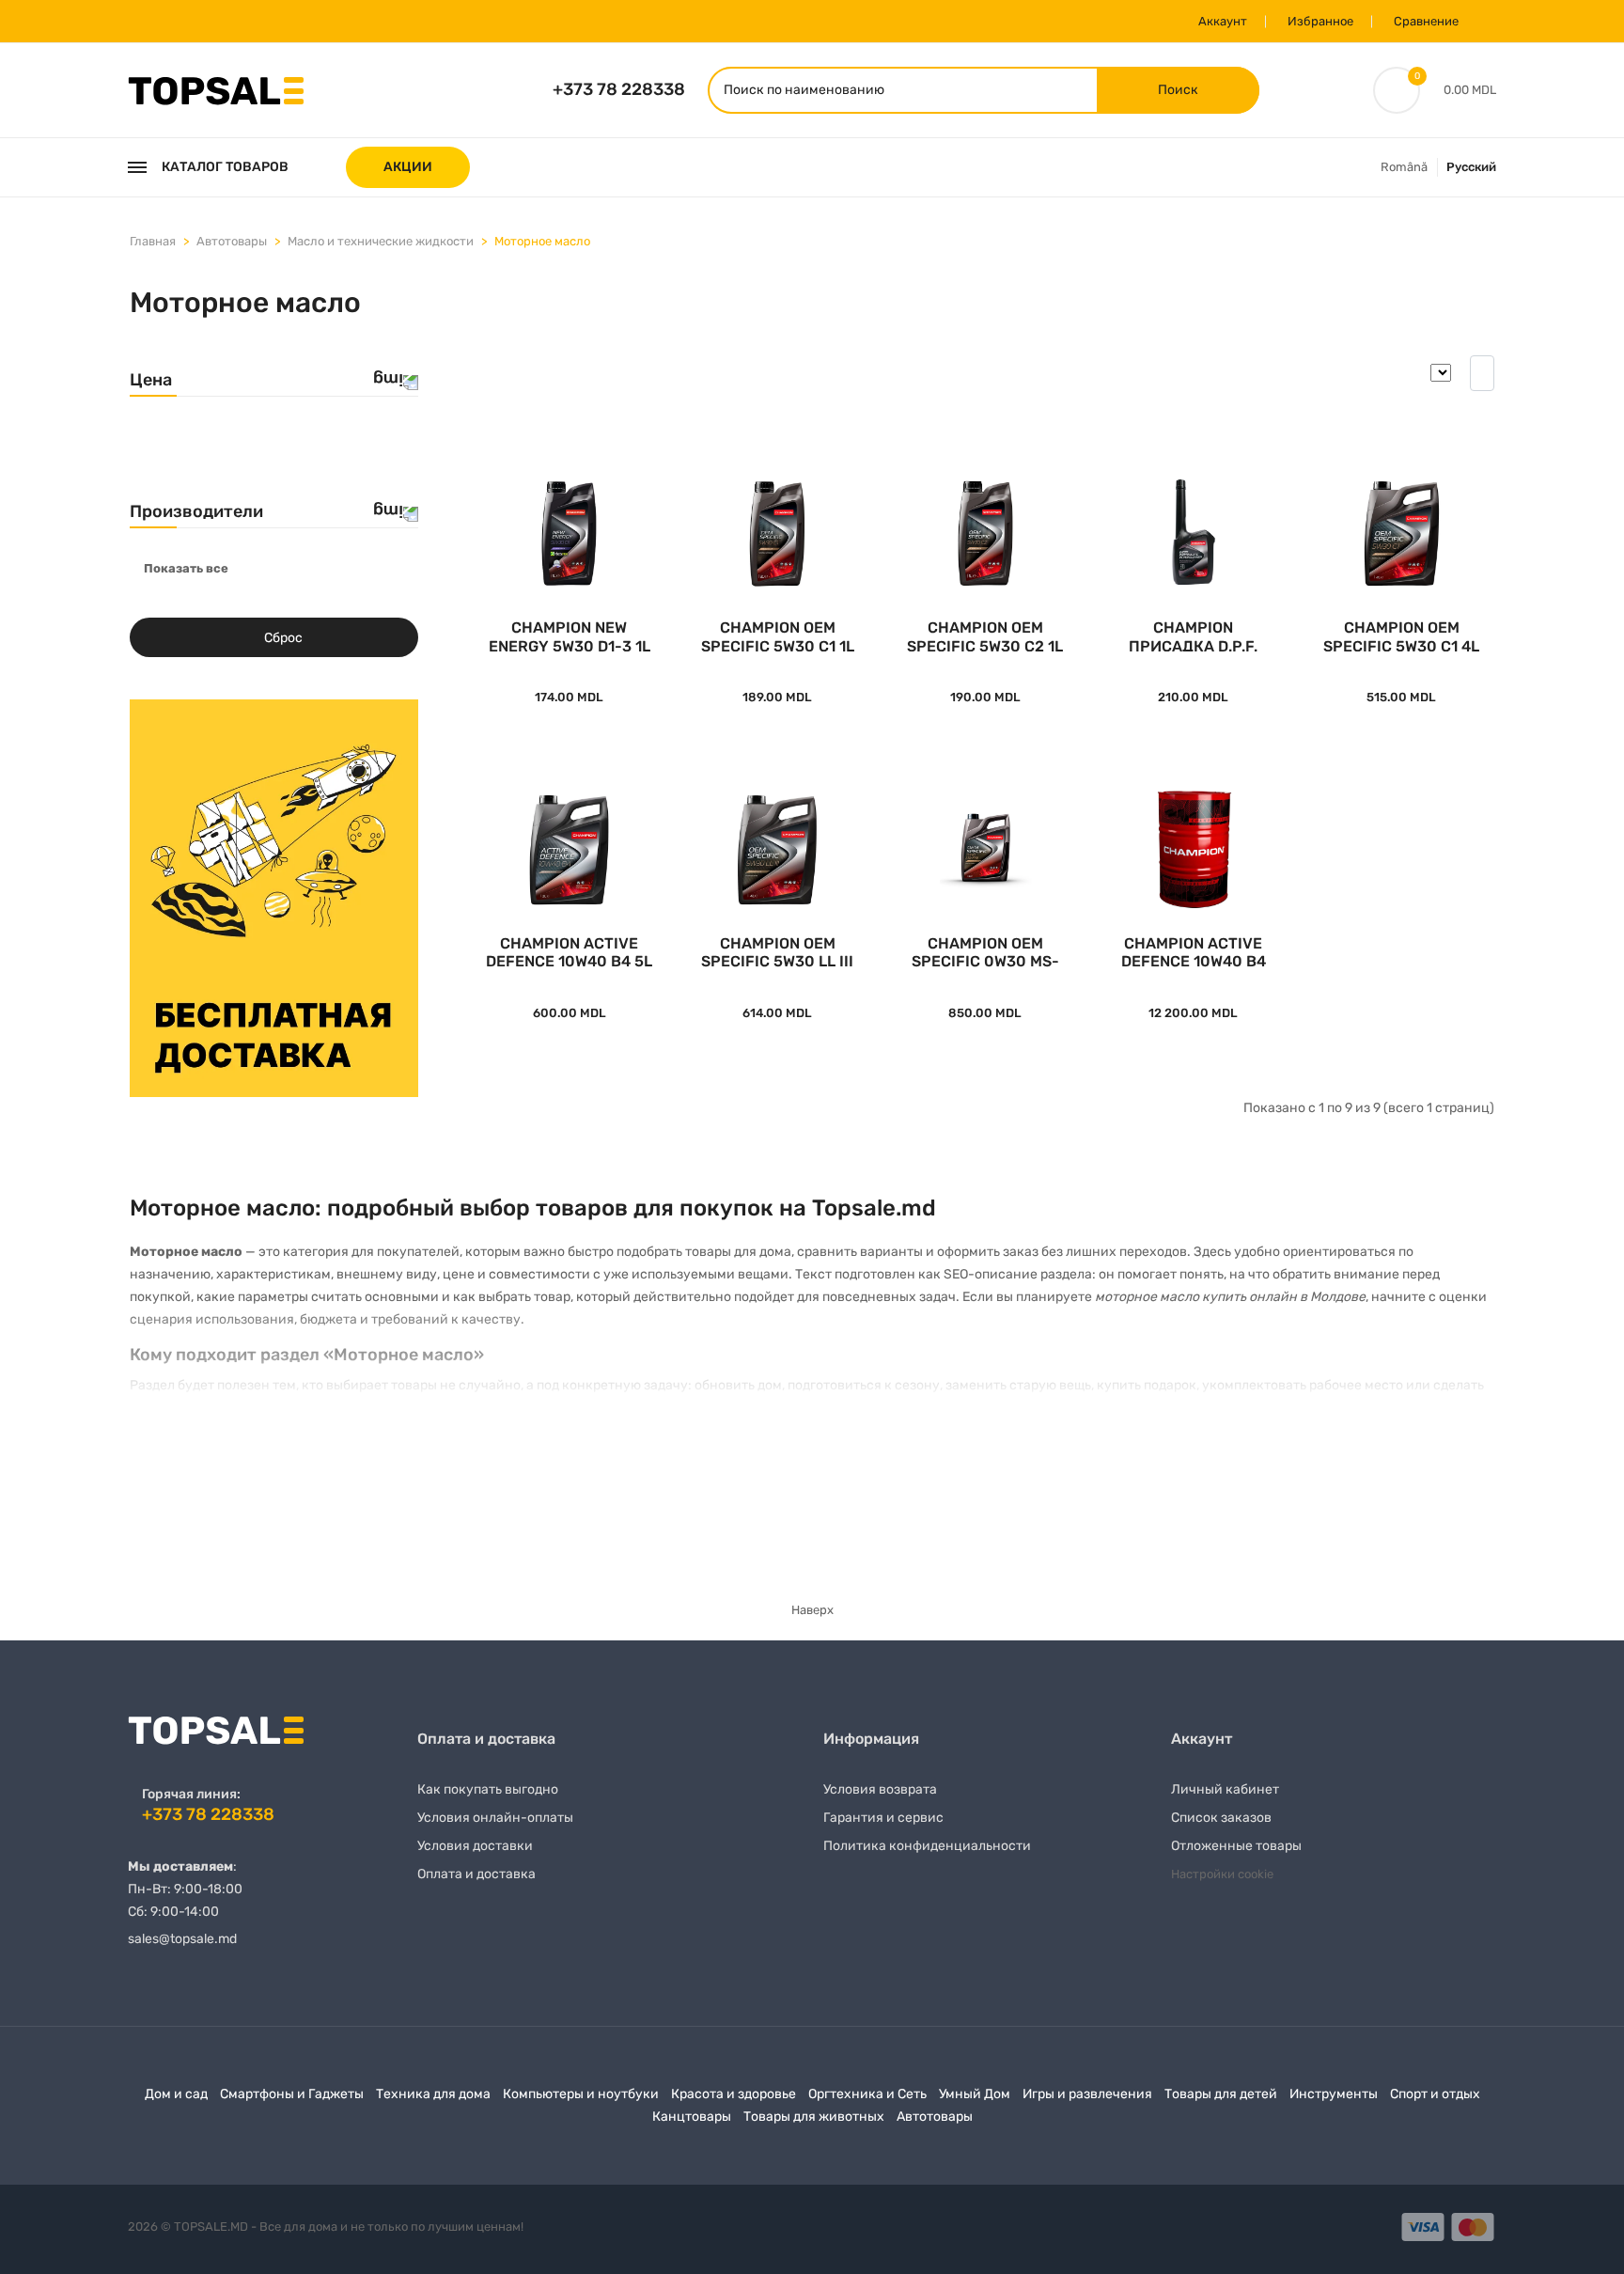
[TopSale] (216, 89)
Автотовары (232, 241)
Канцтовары (692, 2117)
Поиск (1178, 90)
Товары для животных (814, 2117)
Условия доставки (475, 1846)
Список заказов (1221, 1818)
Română (1404, 167)
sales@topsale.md (182, 1939)
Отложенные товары (1236, 1846)
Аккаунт (1223, 21)
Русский (1471, 167)
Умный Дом (975, 2094)
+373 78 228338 (619, 89)
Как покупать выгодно (488, 1789)
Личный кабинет (1225, 1789)
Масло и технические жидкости (381, 241)
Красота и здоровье (734, 2094)
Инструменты (1334, 2094)
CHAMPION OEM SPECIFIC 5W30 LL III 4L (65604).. (777, 951)
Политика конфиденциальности (927, 1846)
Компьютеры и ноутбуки (581, 2094)
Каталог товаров (225, 167)
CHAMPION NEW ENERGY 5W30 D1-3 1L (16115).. (570, 635)
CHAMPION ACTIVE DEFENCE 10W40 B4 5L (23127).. (569, 951)
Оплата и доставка (476, 1874)
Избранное (1320, 21)
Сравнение (1426, 21)
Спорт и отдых (1435, 2094)
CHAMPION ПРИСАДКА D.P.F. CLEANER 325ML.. (1193, 635)
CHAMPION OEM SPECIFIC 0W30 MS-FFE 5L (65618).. (985, 951)
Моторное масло (542, 241)
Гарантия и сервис (883, 1818)
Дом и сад (176, 2094)
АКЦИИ (408, 167)
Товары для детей (1221, 2094)
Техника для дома (433, 2094)
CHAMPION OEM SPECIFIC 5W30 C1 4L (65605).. (1401, 635)
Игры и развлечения (1087, 2094)
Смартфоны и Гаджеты (292, 2094)
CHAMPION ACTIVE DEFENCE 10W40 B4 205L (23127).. (1194, 951)
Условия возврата (880, 1789)
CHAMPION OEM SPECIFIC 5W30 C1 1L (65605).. (778, 635)
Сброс (283, 638)
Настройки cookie (1222, 1874)
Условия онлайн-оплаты (495, 1818)
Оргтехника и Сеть (867, 2094)
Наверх (812, 1610)
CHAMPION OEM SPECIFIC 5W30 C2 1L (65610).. (985, 635)
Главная (153, 241)
